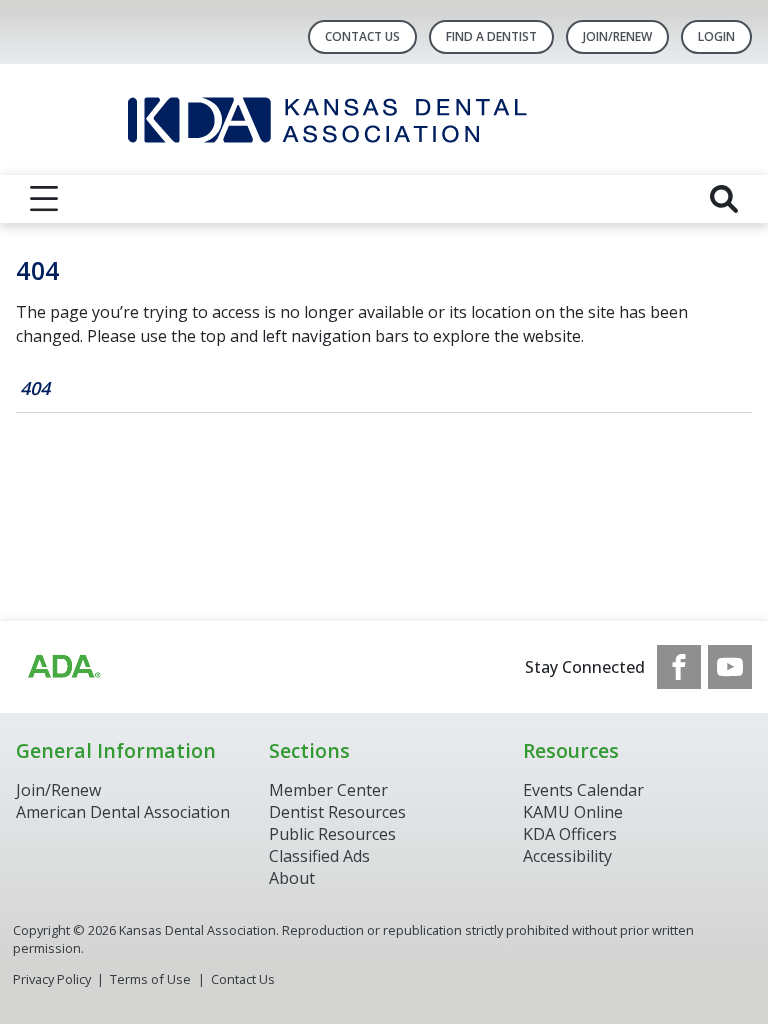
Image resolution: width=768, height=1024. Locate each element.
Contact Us (362, 36)
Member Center (328, 790)
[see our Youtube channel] (730, 667)
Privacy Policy (52, 979)
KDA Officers (570, 834)
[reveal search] (724, 199)
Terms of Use (150, 979)
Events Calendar (583, 790)
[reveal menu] (44, 199)
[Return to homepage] (384, 119)
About (292, 878)
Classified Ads (319, 856)
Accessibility (567, 856)
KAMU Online (573, 812)
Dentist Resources (337, 812)
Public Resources (332, 834)
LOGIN (716, 36)
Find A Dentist (491, 36)
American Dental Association (123, 812)
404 (35, 388)
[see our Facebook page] (679, 667)
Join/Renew (617, 36)
